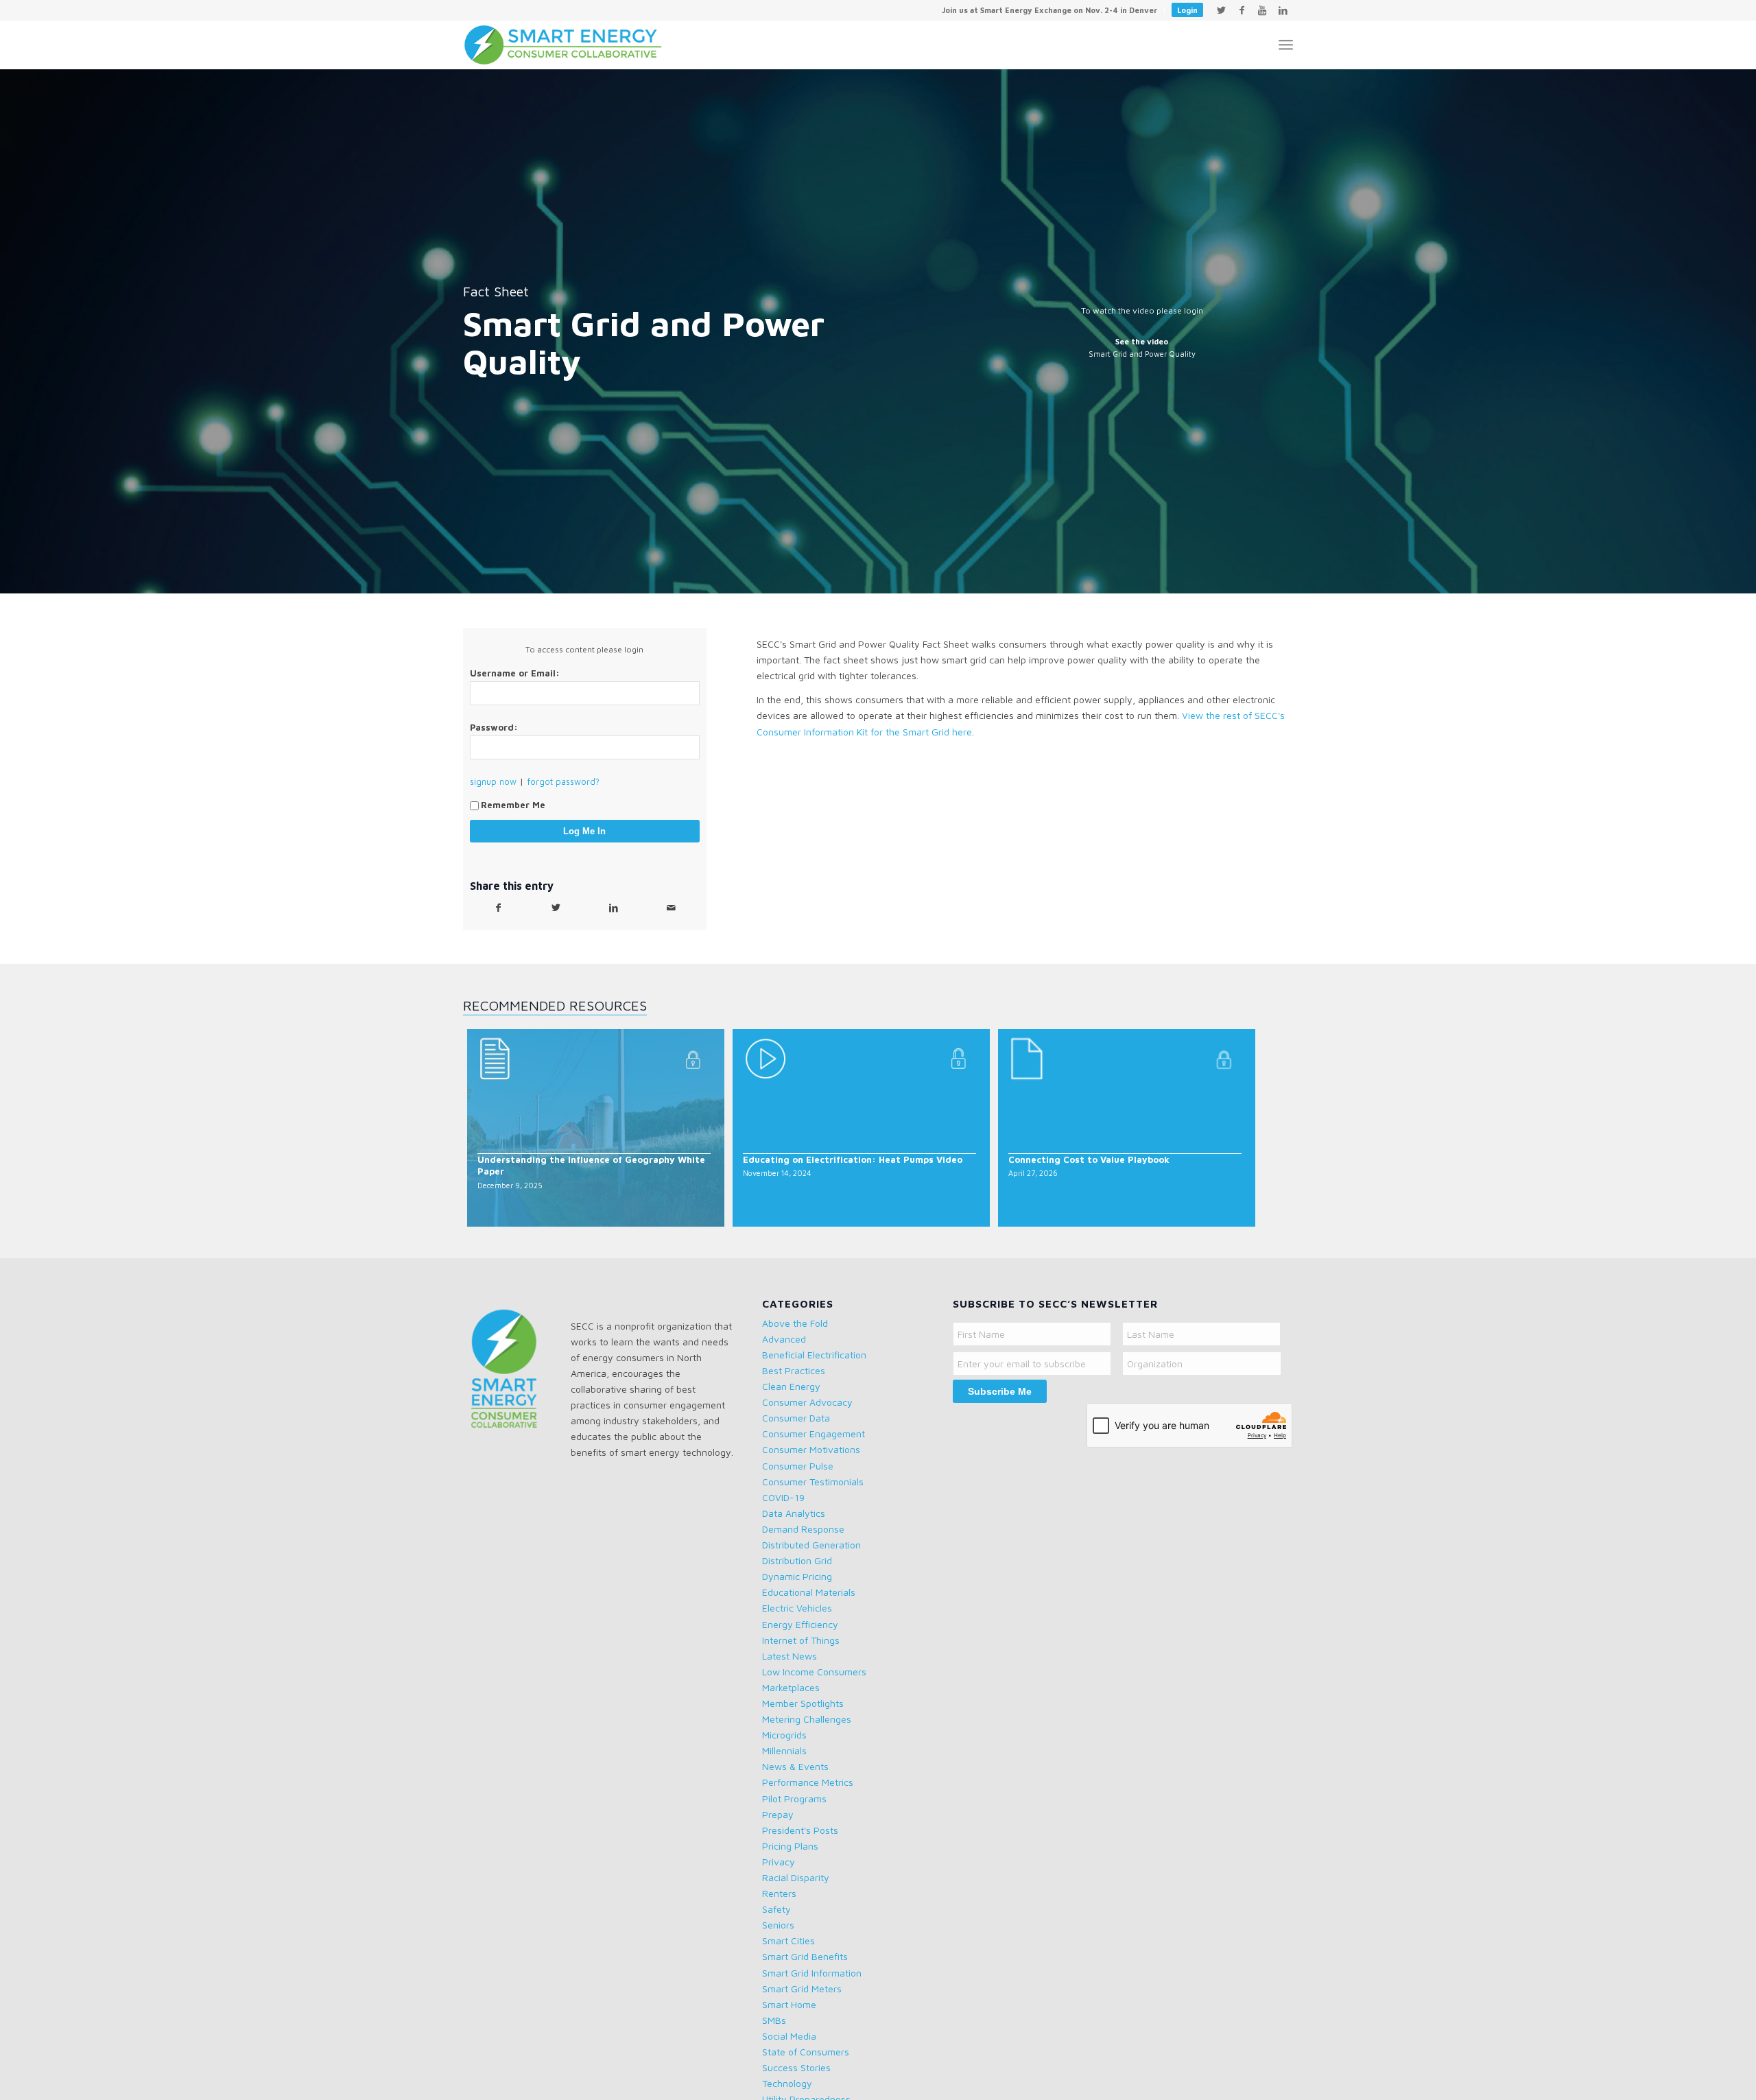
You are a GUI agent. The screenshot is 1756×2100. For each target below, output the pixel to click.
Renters (779, 1893)
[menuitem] (1050, 10)
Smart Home (789, 2004)
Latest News (790, 1656)
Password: (494, 728)
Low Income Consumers (814, 1672)
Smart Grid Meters (802, 1989)
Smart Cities (788, 1940)
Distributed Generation (811, 1545)
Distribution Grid (797, 1560)
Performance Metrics (808, 1782)
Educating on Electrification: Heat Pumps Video (853, 1159)
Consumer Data (796, 1418)
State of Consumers (806, 2052)
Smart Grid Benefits (805, 1956)
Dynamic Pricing (797, 1576)
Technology (787, 2083)
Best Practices (794, 1370)
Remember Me (513, 805)
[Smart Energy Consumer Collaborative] (570, 45)
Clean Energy (791, 1386)
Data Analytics (794, 1513)
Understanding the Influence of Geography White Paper (591, 1165)
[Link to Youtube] (1262, 10)
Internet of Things (801, 1640)
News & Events (795, 1766)
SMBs (774, 2020)
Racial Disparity (796, 1877)
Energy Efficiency (800, 1624)
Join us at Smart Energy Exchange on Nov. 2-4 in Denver (1049, 10)
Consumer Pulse (798, 1466)
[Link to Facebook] (1242, 10)
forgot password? (563, 782)
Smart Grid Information (812, 1973)
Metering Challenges (807, 1719)
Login (1187, 10)
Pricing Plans (790, 1846)
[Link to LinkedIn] (1283, 10)
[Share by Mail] (671, 908)
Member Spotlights (803, 1703)
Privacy (779, 1862)
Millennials (784, 1750)
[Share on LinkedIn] (613, 908)
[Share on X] (556, 908)
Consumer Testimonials (813, 1482)
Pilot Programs (794, 1798)
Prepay (778, 1814)
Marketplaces (791, 1687)
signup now (493, 782)
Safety (776, 1909)
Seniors (778, 1925)
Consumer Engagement (814, 1434)
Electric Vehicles (797, 1608)
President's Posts (800, 1830)
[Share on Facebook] (499, 908)
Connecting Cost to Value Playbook (1089, 1159)
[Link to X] (1221, 10)
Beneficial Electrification (814, 1355)
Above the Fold (795, 1323)
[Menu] (1286, 45)
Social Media (789, 2036)
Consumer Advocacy (807, 1402)
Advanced (784, 1339)
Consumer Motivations (811, 1449)
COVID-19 (783, 1497)
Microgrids (784, 1735)
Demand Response (803, 1529)
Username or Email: (515, 673)
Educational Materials (809, 1592)
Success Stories (796, 2067)
